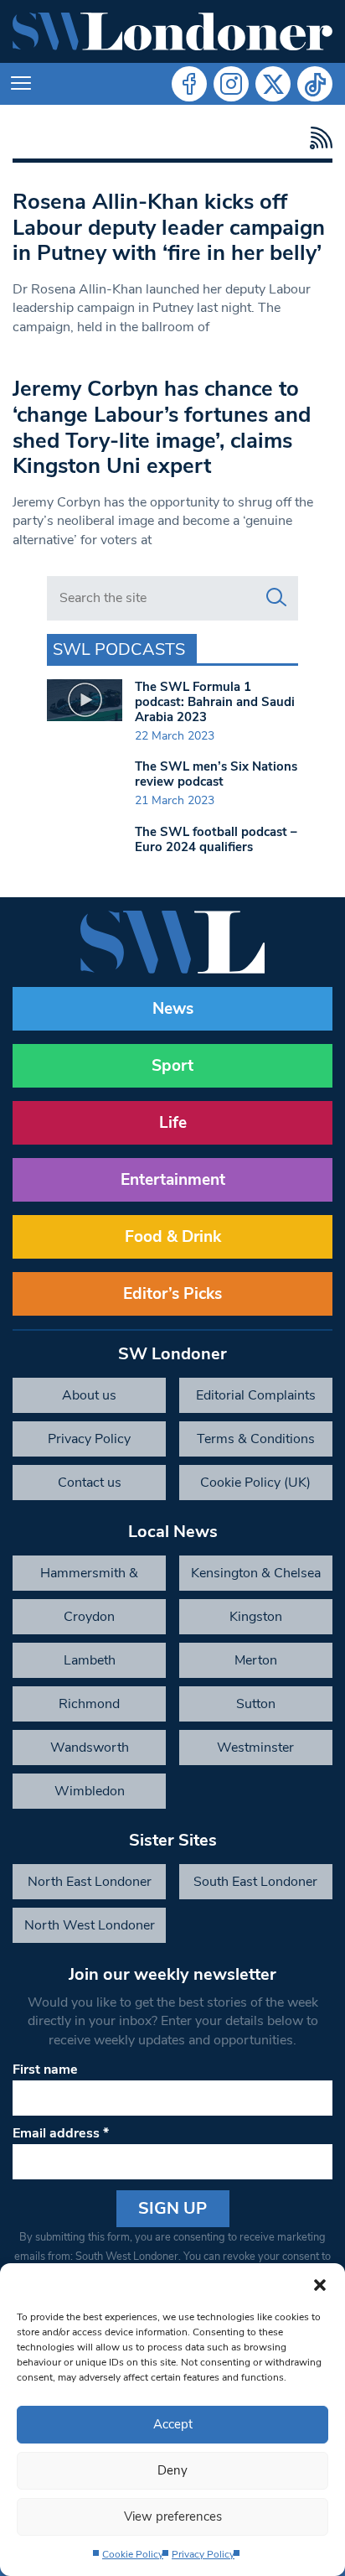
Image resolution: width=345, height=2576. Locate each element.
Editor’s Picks (172, 1294)
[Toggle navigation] (21, 84)
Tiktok (315, 84)
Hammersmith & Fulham (89, 1577)
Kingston (256, 1617)
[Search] (276, 598)
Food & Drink (173, 1237)
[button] (320, 2284)
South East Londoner (255, 1882)
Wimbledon (90, 1791)
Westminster (255, 1748)
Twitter (273, 84)
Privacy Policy (203, 2554)
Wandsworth (90, 1748)
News (173, 1009)
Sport (172, 1066)
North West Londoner (90, 1925)
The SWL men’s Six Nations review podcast (216, 774)
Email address (61, 2133)
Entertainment (173, 1180)
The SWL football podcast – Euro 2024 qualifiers (216, 839)
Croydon (89, 1617)
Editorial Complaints (256, 1395)
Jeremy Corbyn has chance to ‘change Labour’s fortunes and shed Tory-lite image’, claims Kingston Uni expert (162, 427)
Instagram (231, 84)
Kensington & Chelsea (256, 1573)
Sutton (256, 1704)
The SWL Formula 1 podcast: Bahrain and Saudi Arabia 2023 (215, 702)
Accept (173, 2424)
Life (173, 1123)
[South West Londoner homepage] (172, 31)
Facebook (189, 84)
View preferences (173, 2516)
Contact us (90, 1483)
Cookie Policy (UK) (255, 1483)
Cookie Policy (133, 2554)
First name (45, 2070)
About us (89, 1395)
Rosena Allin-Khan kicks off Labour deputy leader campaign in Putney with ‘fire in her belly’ (169, 227)
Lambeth (90, 1660)
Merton (256, 1660)
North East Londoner (90, 1882)
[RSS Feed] (317, 138)
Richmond (89, 1704)
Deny (172, 2470)
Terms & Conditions (256, 1439)
